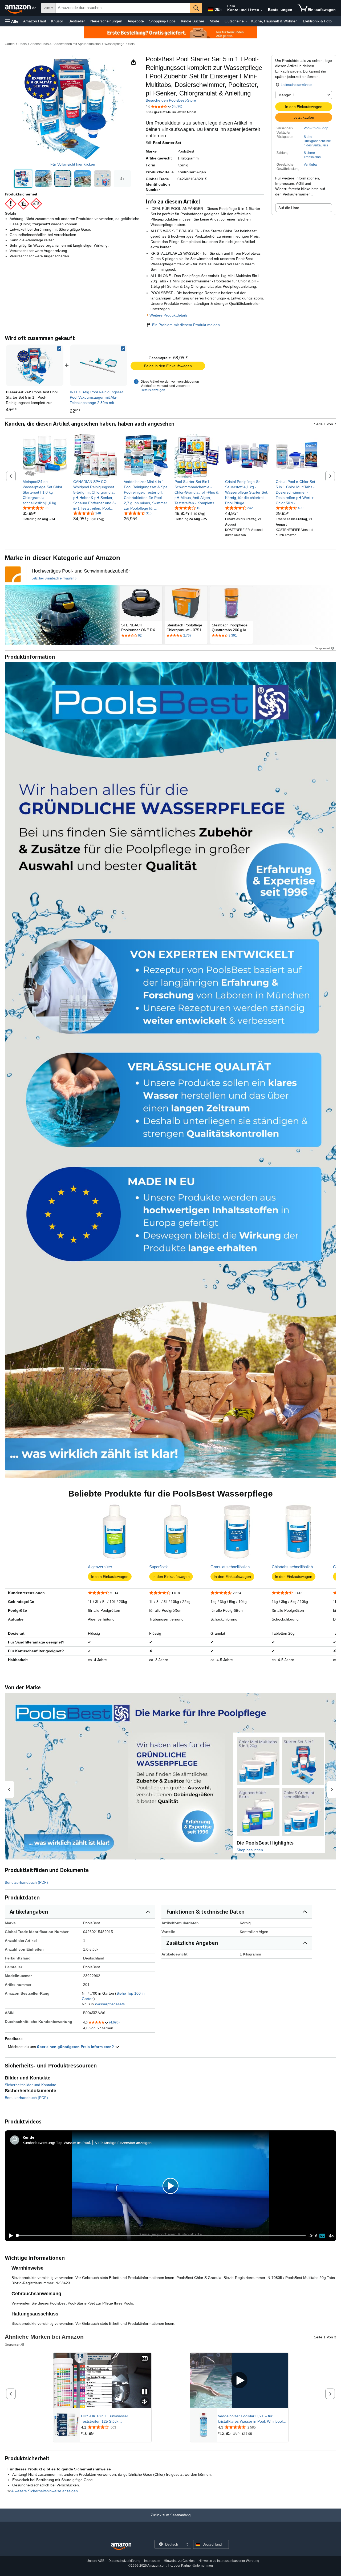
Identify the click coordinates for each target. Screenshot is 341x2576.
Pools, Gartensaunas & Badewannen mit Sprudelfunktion (60, 44)
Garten (10, 44)
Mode (214, 21)
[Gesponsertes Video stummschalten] (145, 2402)
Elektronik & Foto (317, 21)
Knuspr (57, 21)
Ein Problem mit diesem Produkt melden (186, 325)
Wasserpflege (114, 44)
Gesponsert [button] (322, 648)
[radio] (23, 179)
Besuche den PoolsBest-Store (171, 100)
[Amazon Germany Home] (121, 2547)
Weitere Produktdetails (169, 315)
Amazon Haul (34, 21)
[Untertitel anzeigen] (145, 2359)
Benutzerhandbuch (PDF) (26, 1882)
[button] (12, 21)
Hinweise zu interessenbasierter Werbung (229, 2561)
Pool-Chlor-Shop (316, 128)
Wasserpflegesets (110, 2004)
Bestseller (77, 21)
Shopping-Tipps (162, 21)
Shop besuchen (250, 1850)
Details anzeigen (153, 390)
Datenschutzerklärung (124, 2561)
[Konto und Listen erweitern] (262, 10)
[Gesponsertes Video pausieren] (145, 2392)
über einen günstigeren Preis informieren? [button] (76, 2047)
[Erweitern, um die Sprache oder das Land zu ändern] (221, 10)
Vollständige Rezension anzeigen (123, 2143)
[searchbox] (123, 8)
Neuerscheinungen (106, 21)
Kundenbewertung (38, 2143)
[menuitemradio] (322, 2236)
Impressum (152, 2561)
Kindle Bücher (193, 21)
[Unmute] (331, 2236)
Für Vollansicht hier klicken (73, 164)
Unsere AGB (96, 2561)
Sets (131, 44)
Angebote (136, 21)
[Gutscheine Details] (246, 21)
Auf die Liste (289, 208)
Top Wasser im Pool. (73, 2143)
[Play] (9, 2236)
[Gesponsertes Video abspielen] (239, 2380)
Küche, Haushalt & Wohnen (274, 21)
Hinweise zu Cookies (179, 2561)
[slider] (161, 2236)
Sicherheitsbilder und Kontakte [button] (31, 2085)
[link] (99, 365)
